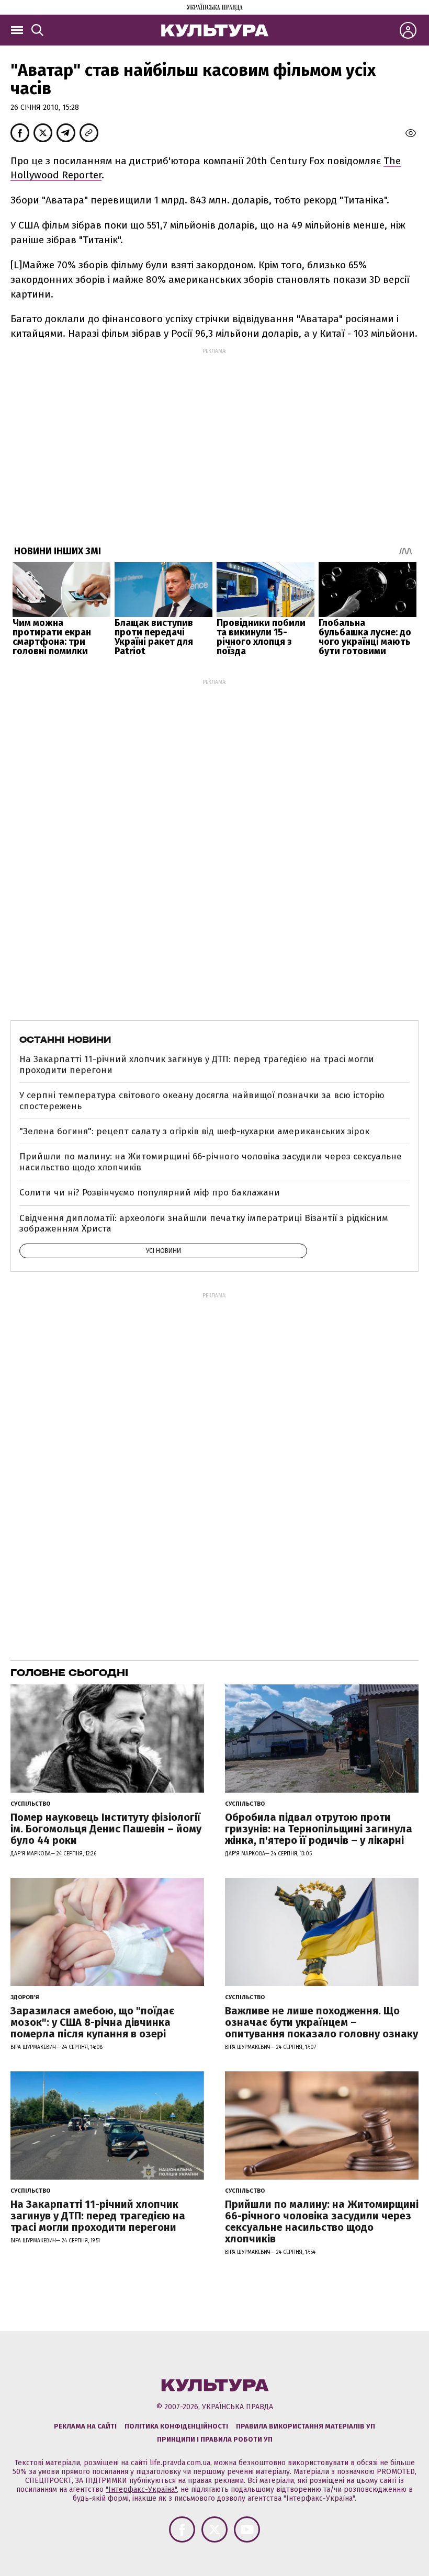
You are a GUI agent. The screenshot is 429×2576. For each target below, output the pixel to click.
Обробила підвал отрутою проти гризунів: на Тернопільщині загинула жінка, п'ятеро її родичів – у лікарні (319, 1829)
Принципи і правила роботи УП (215, 2439)
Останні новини (65, 1040)
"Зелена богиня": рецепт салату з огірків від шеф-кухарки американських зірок (194, 1131)
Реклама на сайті (85, 2426)
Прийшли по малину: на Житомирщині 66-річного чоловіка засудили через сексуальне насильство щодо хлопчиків (211, 1162)
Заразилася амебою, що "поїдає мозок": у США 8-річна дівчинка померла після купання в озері (92, 2022)
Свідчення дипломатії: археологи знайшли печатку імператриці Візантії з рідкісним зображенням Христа (204, 1223)
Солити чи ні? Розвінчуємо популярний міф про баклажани (150, 1193)
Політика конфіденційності (176, 2426)
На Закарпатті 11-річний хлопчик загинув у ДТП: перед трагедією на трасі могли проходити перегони (197, 1064)
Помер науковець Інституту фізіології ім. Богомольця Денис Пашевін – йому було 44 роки (106, 1829)
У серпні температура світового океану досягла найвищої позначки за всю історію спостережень (202, 1101)
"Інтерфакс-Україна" (141, 2489)
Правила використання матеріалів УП (306, 2426)
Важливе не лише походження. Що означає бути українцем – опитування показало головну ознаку (321, 2022)
